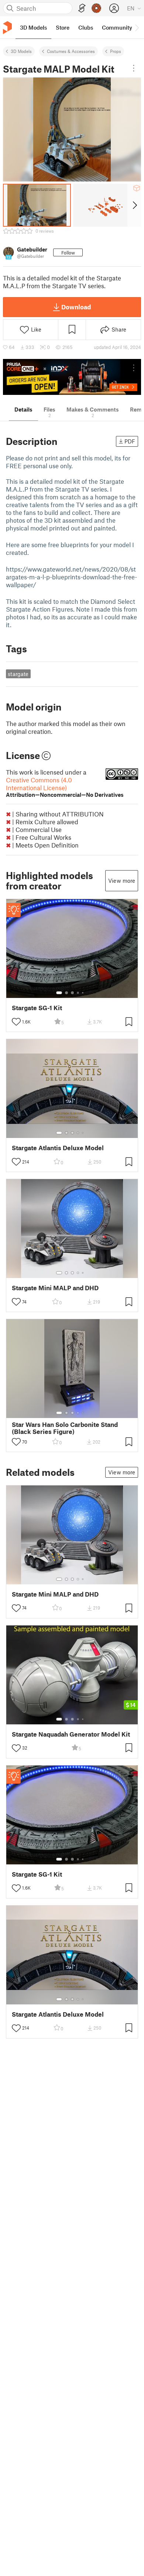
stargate (18, 674)
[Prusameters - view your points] (96, 8)
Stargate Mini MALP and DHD (55, 1288)
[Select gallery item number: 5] (83, 993)
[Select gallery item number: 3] (72, 993)
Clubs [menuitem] (86, 27)
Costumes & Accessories (71, 51)
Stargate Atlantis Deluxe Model (58, 1148)
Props (116, 51)
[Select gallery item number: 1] (59, 993)
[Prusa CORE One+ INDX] (72, 377)
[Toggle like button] (16, 1022)
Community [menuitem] (117, 27)
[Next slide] (134, 205)
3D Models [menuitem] (33, 27)
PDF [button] (130, 441)
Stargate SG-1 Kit (37, 1008)
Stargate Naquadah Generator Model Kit (71, 1734)
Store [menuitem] (63, 27)
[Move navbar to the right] (137, 27)
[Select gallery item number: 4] (78, 993)
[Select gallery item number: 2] (66, 993)
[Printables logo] (7, 28)
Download (76, 307)
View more (122, 881)
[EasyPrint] (82, 8)
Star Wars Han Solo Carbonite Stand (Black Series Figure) (65, 1428)
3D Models (21, 51)
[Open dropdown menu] (134, 68)
